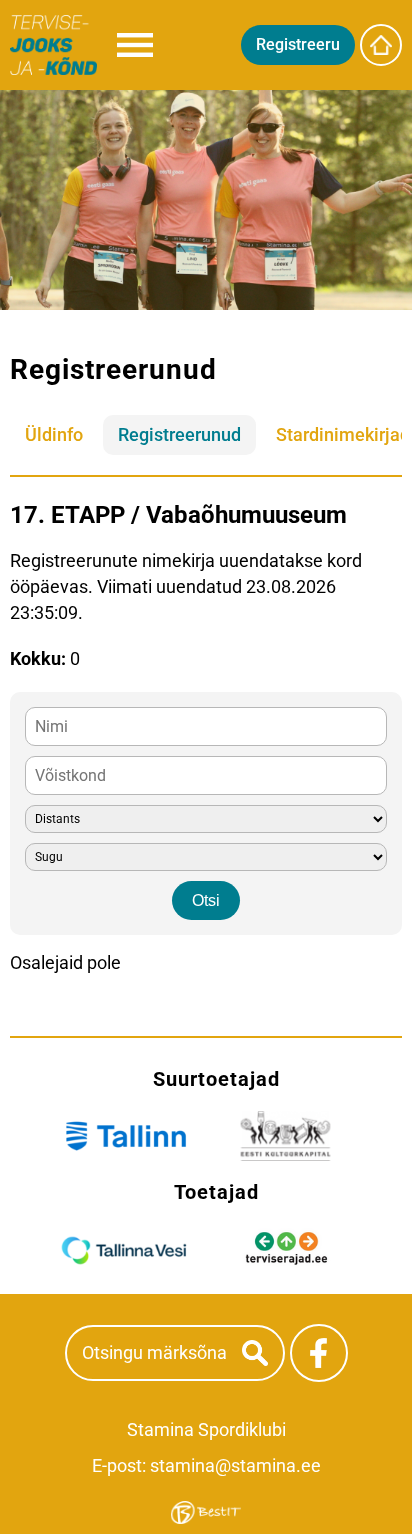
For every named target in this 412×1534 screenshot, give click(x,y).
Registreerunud (179, 434)
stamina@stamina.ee (235, 1465)
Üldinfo (54, 434)
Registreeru (298, 44)
